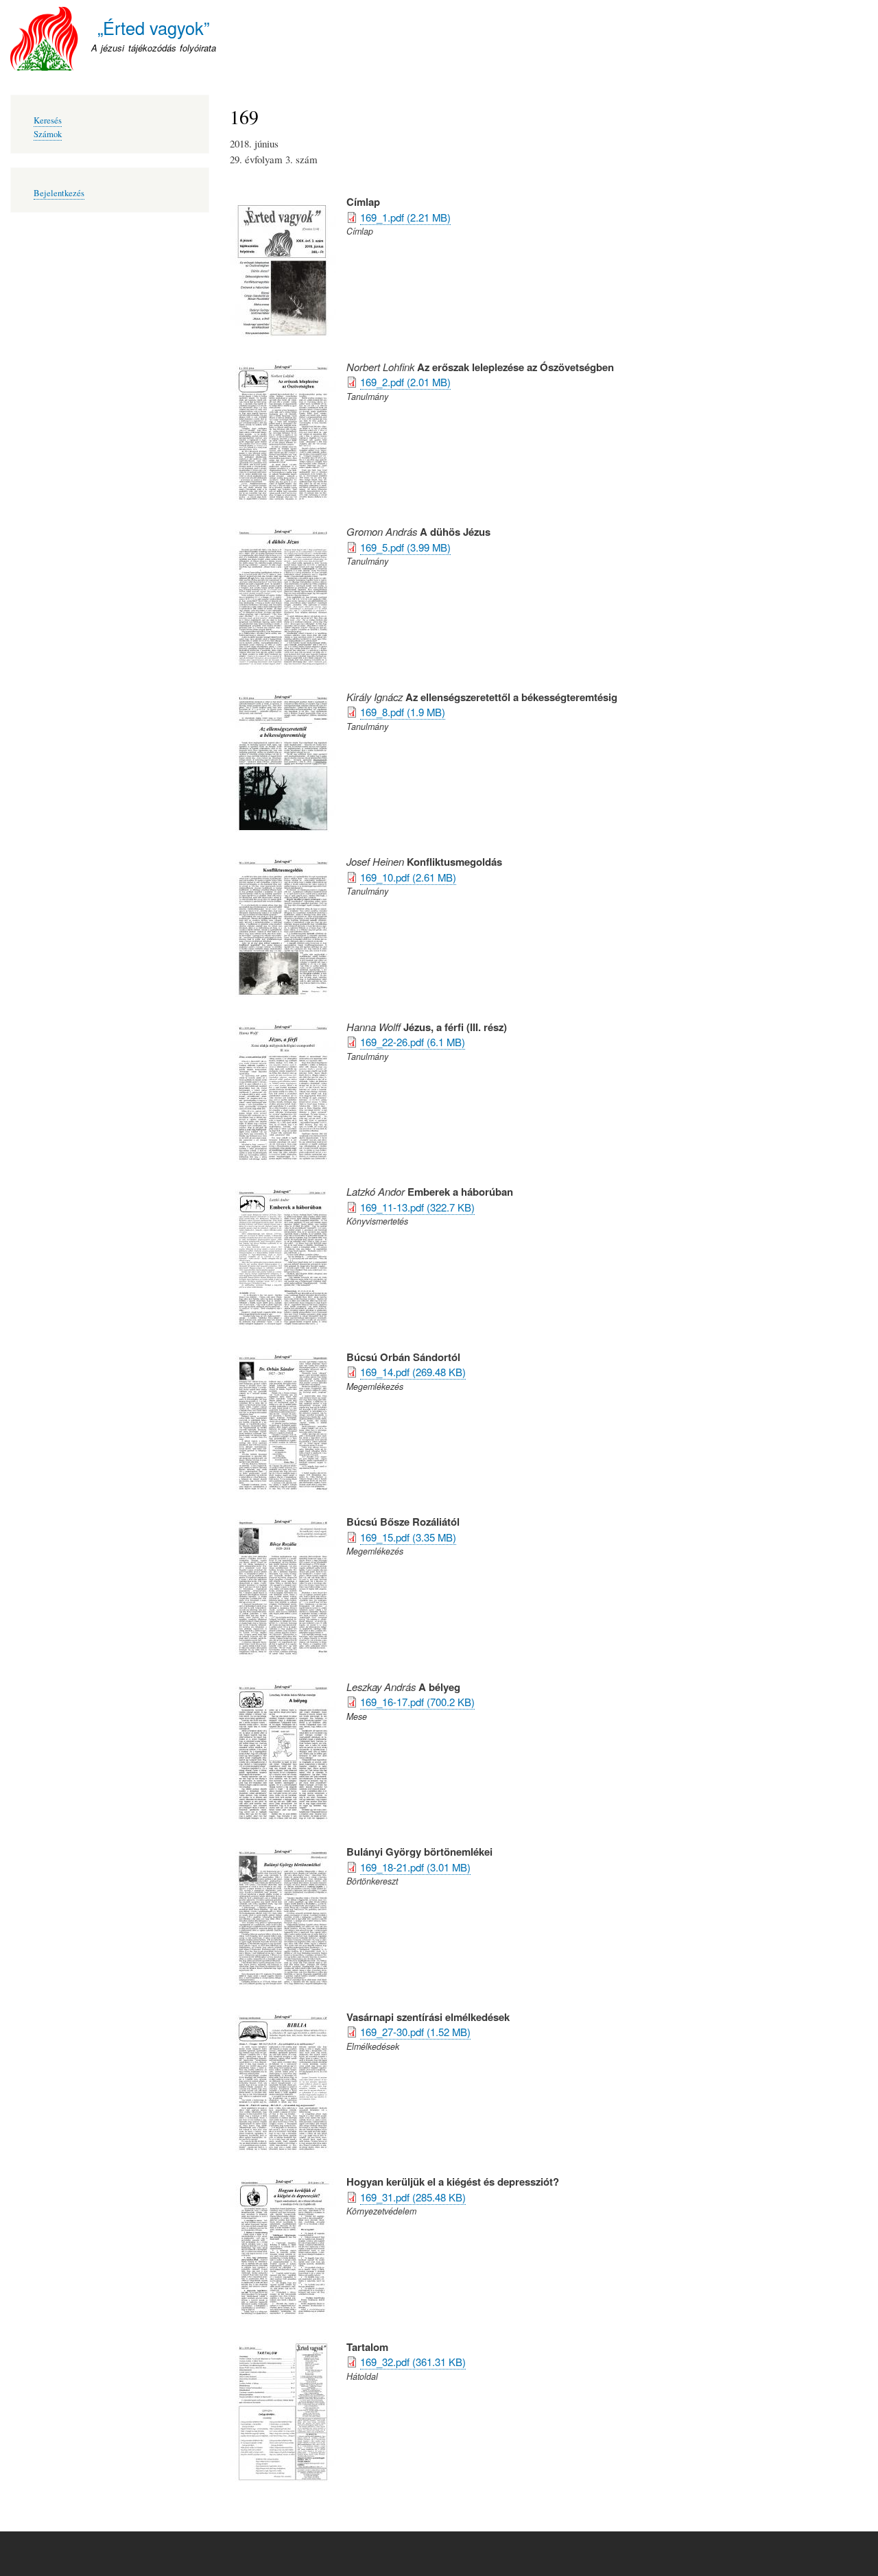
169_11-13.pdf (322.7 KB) (417, 1207)
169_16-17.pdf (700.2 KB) (417, 1702)
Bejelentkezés (59, 193)
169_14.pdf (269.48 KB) (413, 1372)
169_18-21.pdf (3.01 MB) (415, 1867)
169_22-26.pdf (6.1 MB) (413, 1042)
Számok (48, 134)
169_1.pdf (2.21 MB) (405, 217)
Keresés (48, 120)
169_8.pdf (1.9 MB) (403, 712)
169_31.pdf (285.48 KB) (413, 2197)
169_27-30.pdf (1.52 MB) (415, 2032)
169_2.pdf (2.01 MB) (405, 382)
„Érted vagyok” (153, 27)
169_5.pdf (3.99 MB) (405, 547)
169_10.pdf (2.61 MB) (408, 877)
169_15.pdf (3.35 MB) (408, 1537)
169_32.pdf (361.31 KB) (413, 2362)
